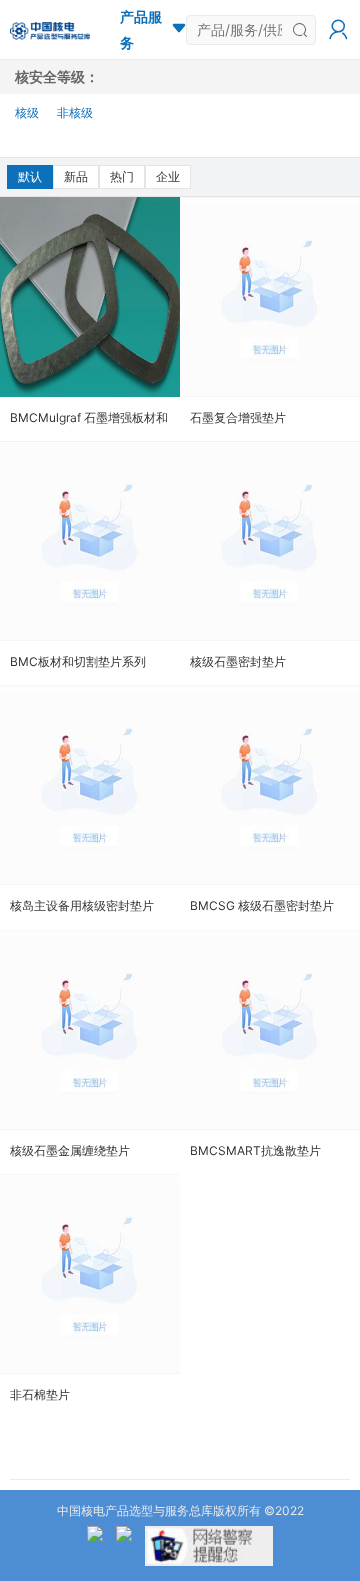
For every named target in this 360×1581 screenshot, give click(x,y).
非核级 (75, 112)
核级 (27, 112)
